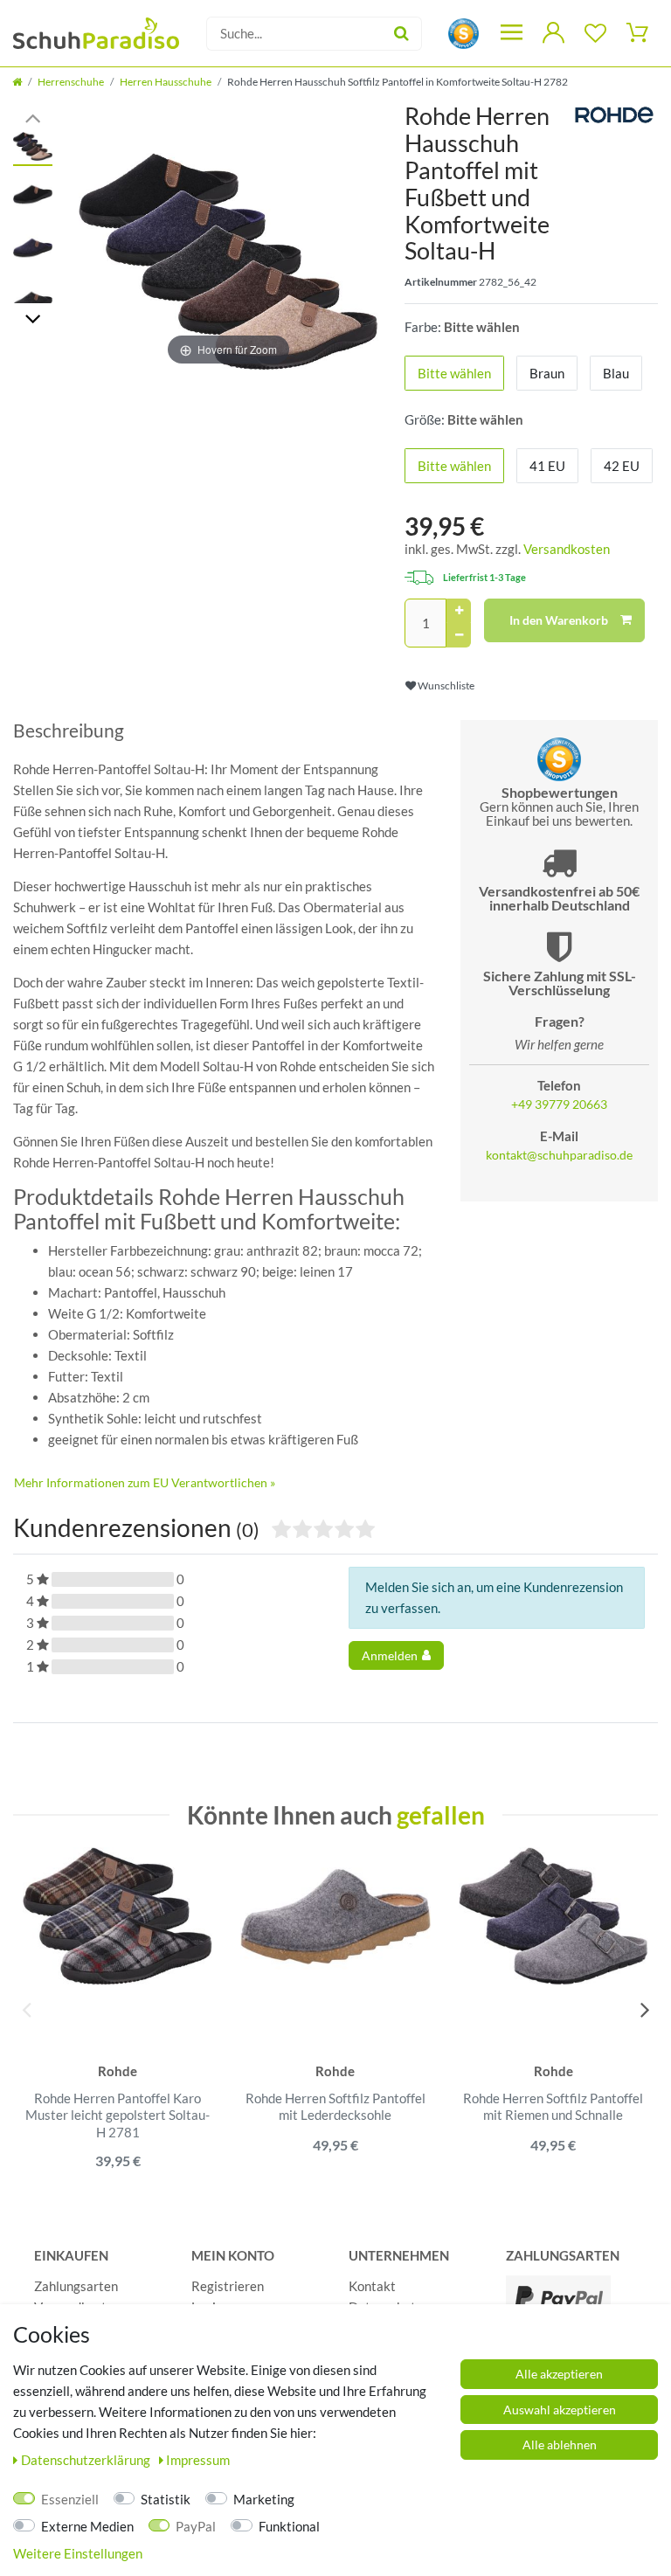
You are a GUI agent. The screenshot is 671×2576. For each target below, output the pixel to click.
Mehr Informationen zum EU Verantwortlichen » (145, 1482)
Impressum (198, 2460)
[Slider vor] (33, 318)
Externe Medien (87, 2526)
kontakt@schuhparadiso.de (559, 1155)
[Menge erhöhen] (459, 611)
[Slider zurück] (33, 117)
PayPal (196, 2526)
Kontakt (372, 2286)
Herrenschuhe (71, 82)
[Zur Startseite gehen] (17, 82)
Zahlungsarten (76, 2286)
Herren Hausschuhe (166, 82)
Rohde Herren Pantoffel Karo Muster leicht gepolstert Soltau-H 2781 (118, 2115)
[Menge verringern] (459, 635)
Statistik (166, 2499)
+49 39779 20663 (559, 1104)
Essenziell (70, 2499)
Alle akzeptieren (559, 2374)
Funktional (289, 2526)
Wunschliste (445, 686)
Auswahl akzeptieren (560, 2410)
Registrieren (228, 2286)
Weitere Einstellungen (78, 2553)
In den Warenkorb (559, 620)
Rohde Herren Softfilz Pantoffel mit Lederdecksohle (335, 2107)
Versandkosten (567, 549)
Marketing (264, 2499)
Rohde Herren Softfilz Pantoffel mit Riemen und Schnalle (553, 2107)
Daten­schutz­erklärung (87, 2460)
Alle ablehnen (560, 2444)
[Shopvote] (463, 32)
